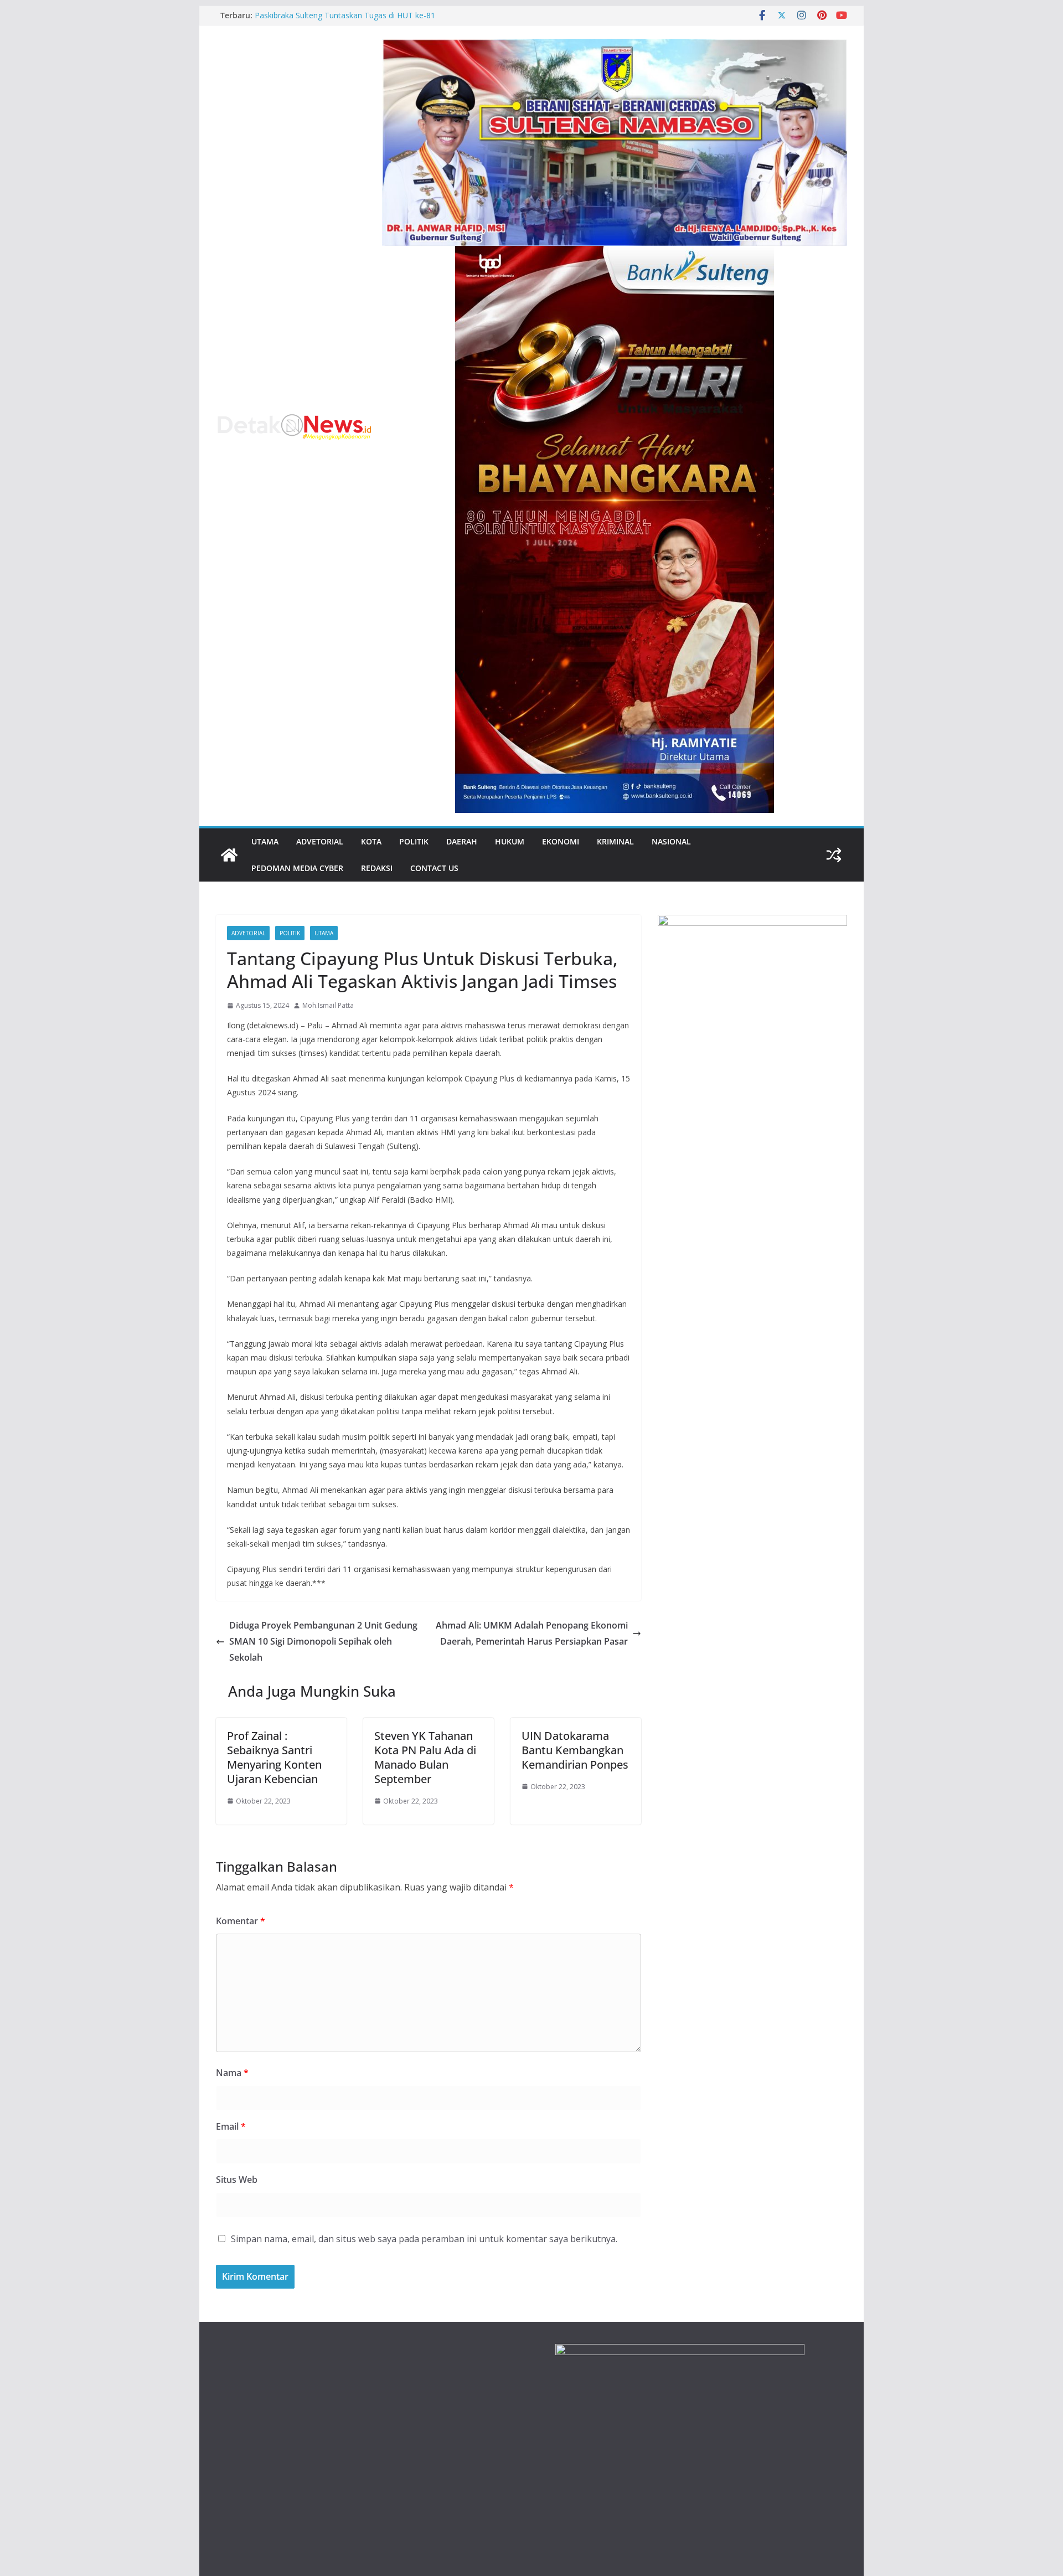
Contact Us (434, 868)
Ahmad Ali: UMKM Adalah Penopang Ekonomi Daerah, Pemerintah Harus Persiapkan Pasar (532, 1633)
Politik (414, 841)
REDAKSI (377, 868)
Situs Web (237, 2180)
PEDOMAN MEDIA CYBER (297, 868)
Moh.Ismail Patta (328, 1005)
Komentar (241, 1921)
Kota (371, 841)
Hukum (510, 841)
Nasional (671, 841)
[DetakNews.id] (229, 855)
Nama (232, 2073)
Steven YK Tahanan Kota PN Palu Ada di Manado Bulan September (425, 1757)
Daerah (462, 841)
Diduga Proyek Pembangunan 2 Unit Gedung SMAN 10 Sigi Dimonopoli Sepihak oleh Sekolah (323, 1641)
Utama (265, 841)
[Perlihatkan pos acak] (834, 855)
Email (231, 2126)
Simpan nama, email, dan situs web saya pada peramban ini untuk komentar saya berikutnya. (424, 2239)
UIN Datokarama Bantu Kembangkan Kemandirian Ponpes (575, 1750)
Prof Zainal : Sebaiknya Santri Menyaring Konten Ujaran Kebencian (274, 1757)
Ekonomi (561, 841)
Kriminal (615, 841)
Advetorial (320, 841)
